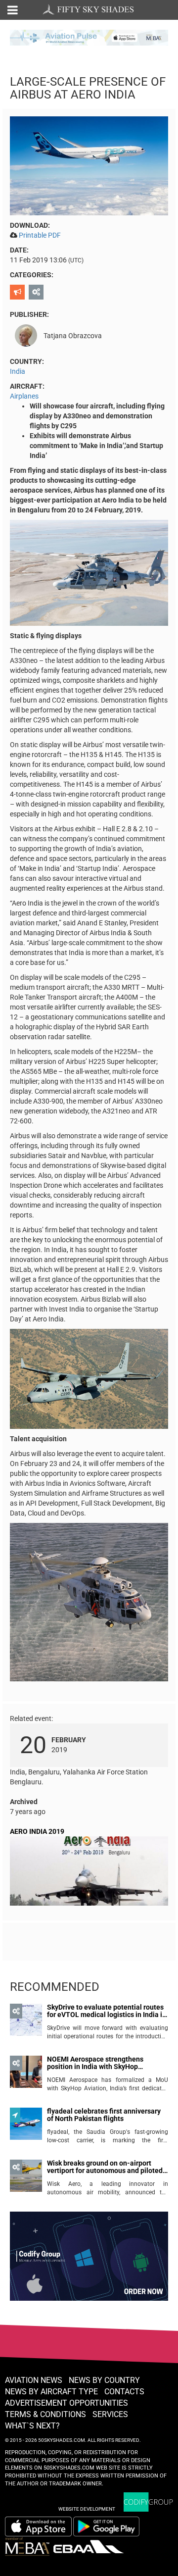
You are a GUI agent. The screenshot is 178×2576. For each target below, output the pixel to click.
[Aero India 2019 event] (89, 1873)
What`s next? (32, 2426)
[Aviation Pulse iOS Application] (89, 37)
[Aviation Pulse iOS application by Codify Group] (38, 2526)
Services (110, 2414)
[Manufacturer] (37, 292)
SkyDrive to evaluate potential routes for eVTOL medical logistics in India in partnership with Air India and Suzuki (107, 2011)
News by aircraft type (51, 2392)
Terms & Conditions (45, 2414)
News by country (104, 2380)
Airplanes (24, 396)
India (18, 371)
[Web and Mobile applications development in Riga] (148, 2502)
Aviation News (34, 2380)
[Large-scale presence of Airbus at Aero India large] (89, 165)
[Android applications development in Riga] (89, 2261)
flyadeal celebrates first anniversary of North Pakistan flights (104, 2115)
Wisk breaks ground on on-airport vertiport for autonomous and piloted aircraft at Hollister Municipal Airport (105, 2167)
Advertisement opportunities (67, 2403)
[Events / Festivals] (19, 292)
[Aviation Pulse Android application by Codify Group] (111, 2526)
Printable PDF (40, 235)
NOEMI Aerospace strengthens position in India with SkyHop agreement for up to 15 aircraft (95, 2063)
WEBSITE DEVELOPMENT (87, 2509)
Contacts (124, 2392)
